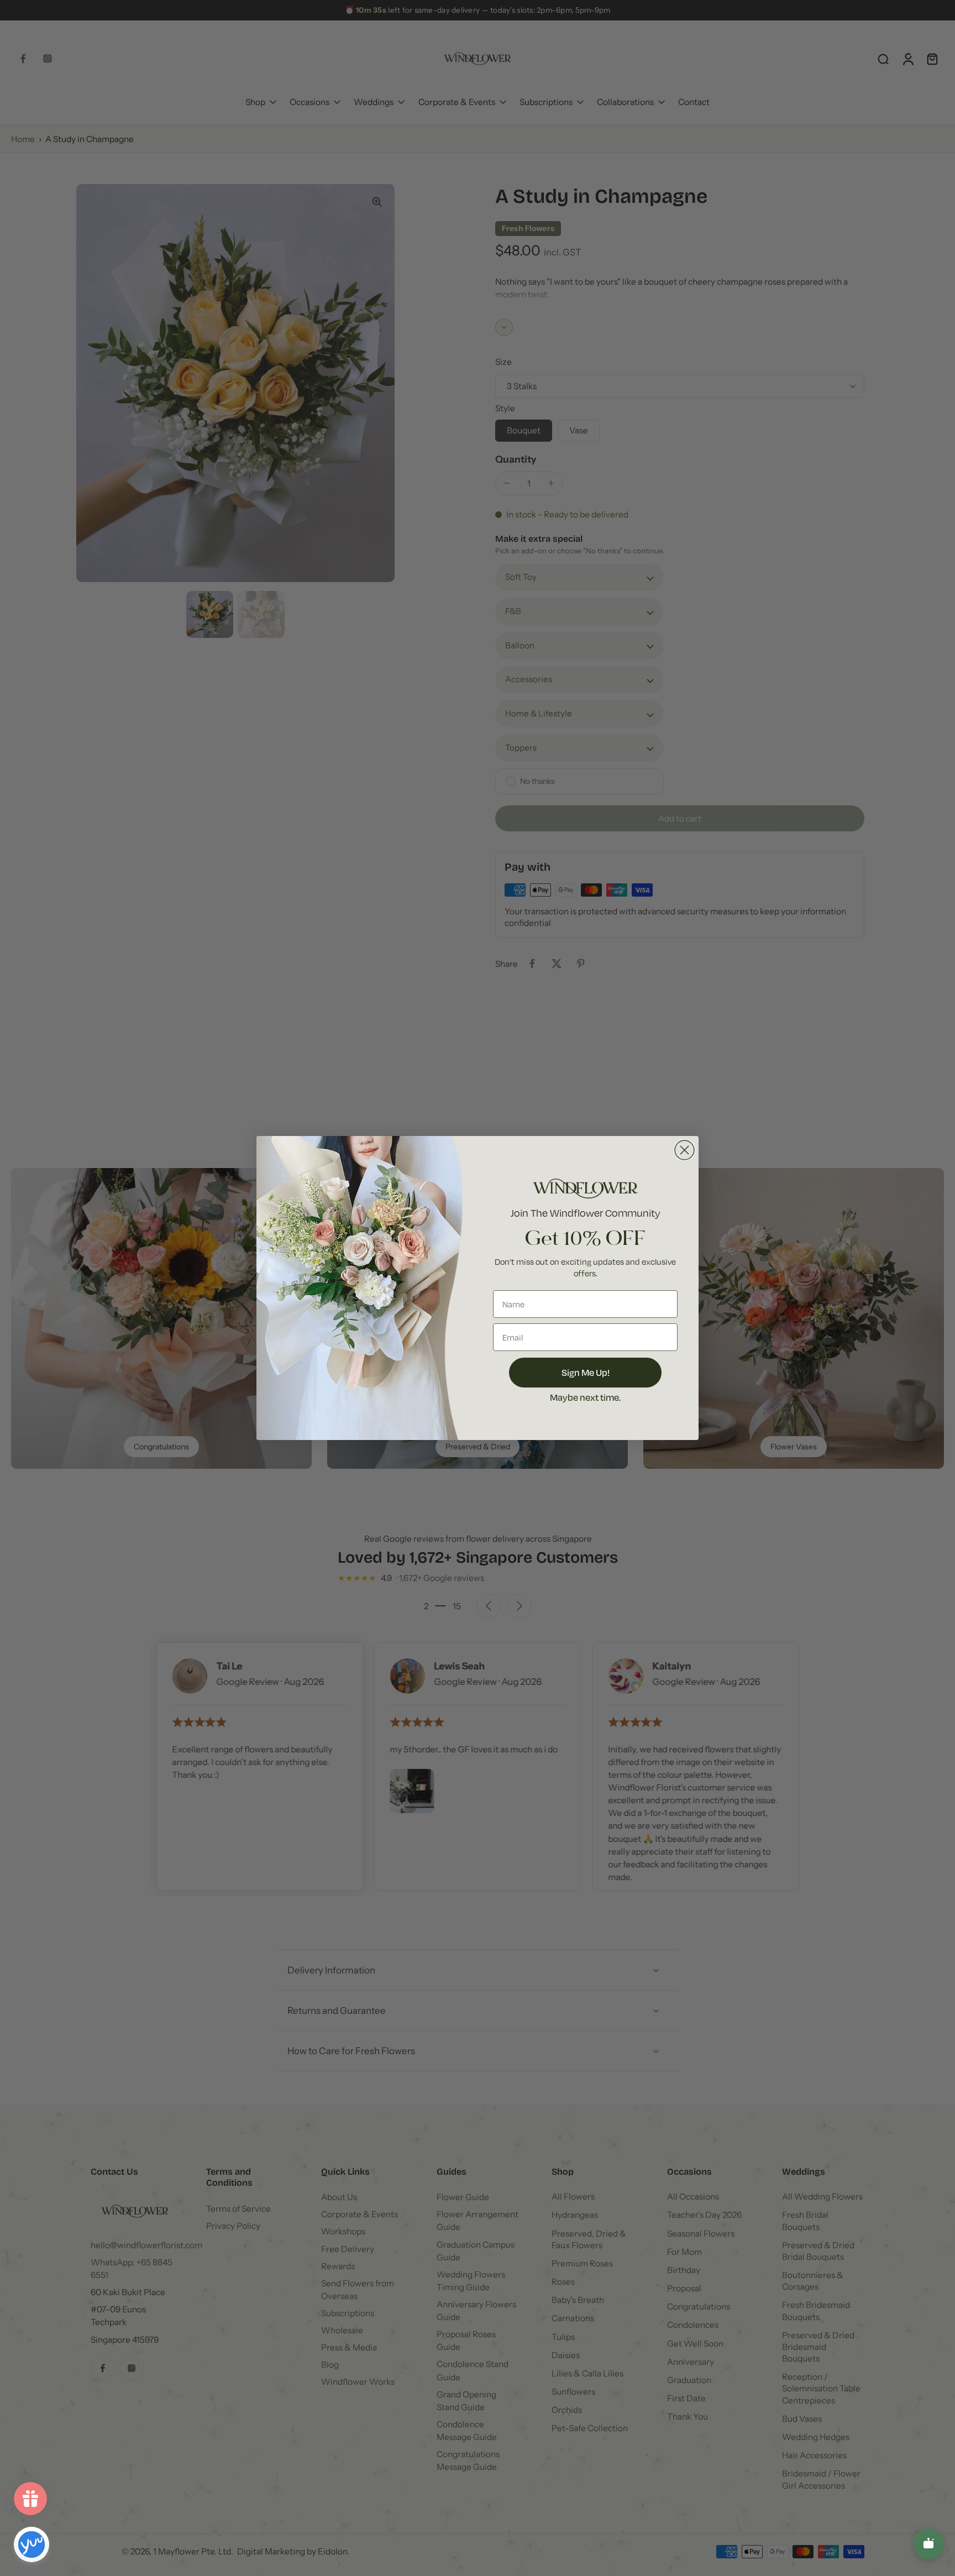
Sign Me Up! (586, 1372)
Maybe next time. (585, 1397)
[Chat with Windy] (928, 2544)
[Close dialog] (684, 1150)
